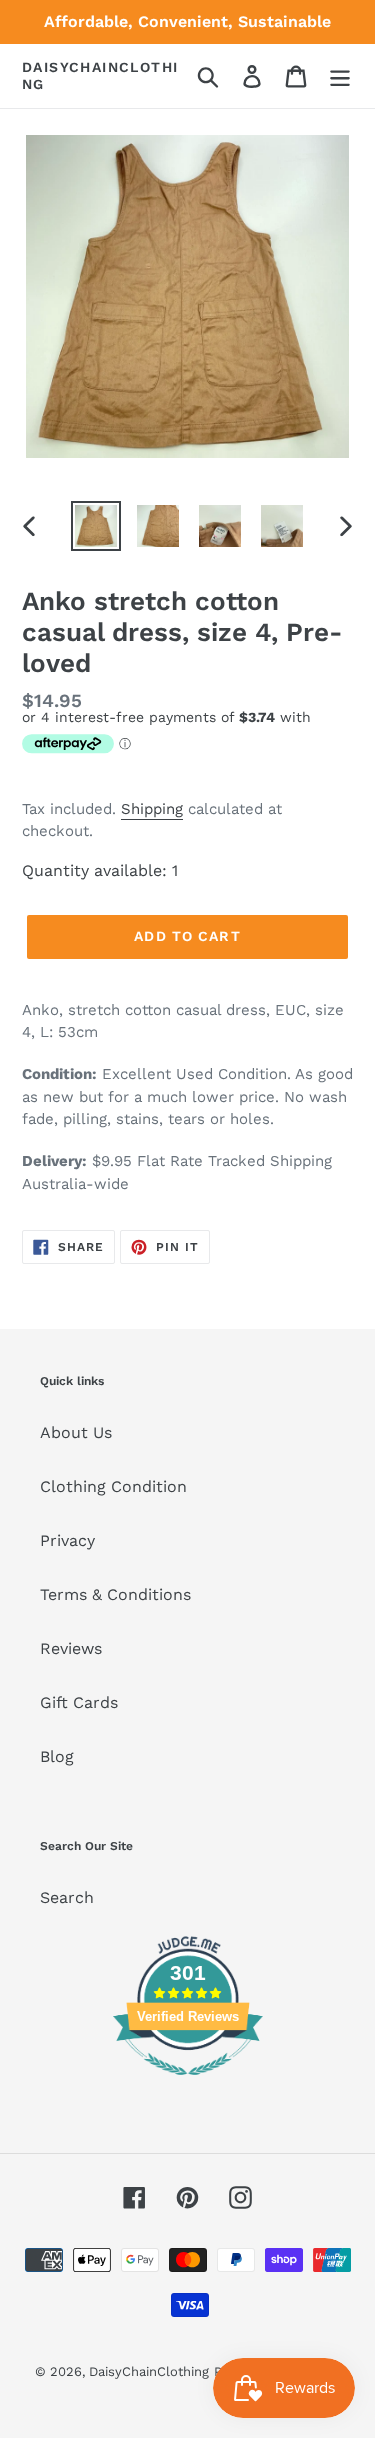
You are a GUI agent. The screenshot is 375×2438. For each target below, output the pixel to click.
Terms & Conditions (115, 1594)
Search (67, 1897)
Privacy (67, 1540)
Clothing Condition (113, 1486)
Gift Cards (79, 1702)
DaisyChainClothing (100, 75)
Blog (57, 1756)
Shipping (152, 809)
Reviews (71, 1648)
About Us (76, 1432)
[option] (96, 526)
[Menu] (340, 76)
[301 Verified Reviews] (188, 2085)
